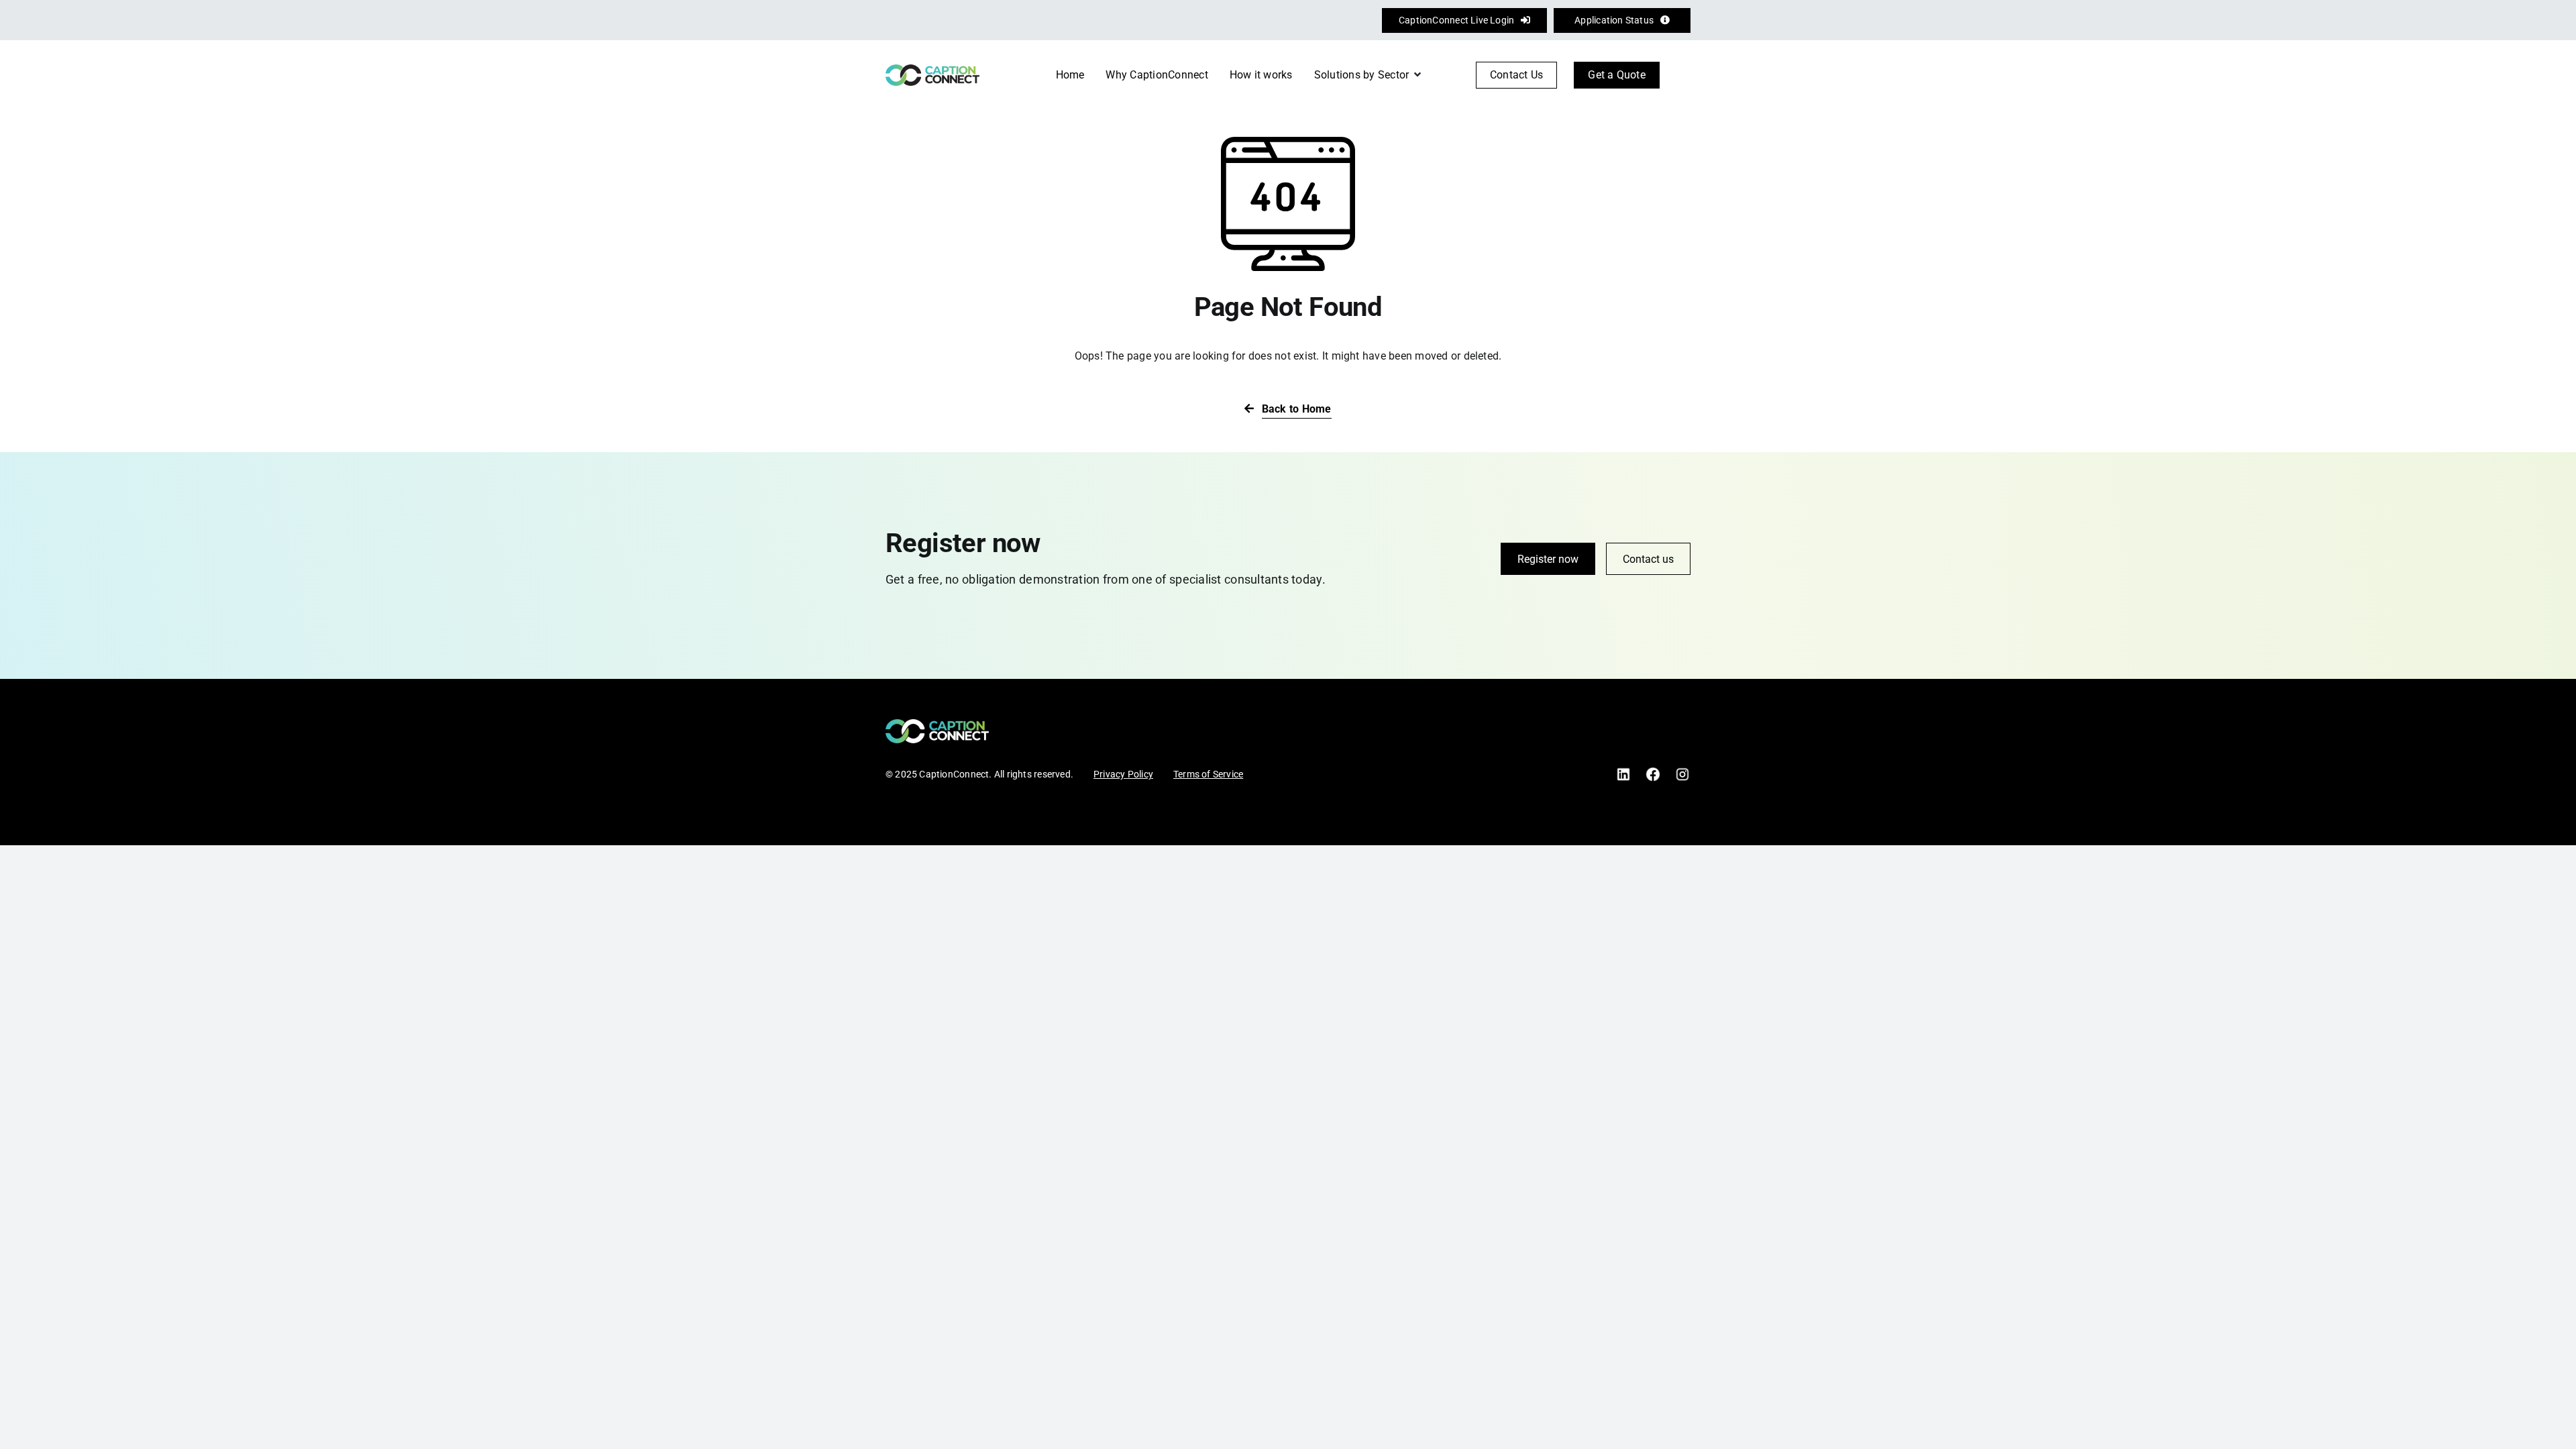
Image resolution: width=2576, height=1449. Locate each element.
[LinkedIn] (1623, 771)
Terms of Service (1208, 774)
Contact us (1648, 559)
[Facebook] (1653, 771)
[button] (1683, 75)
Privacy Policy (1123, 774)
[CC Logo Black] (932, 69)
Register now (1548, 559)
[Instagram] (1682, 771)
